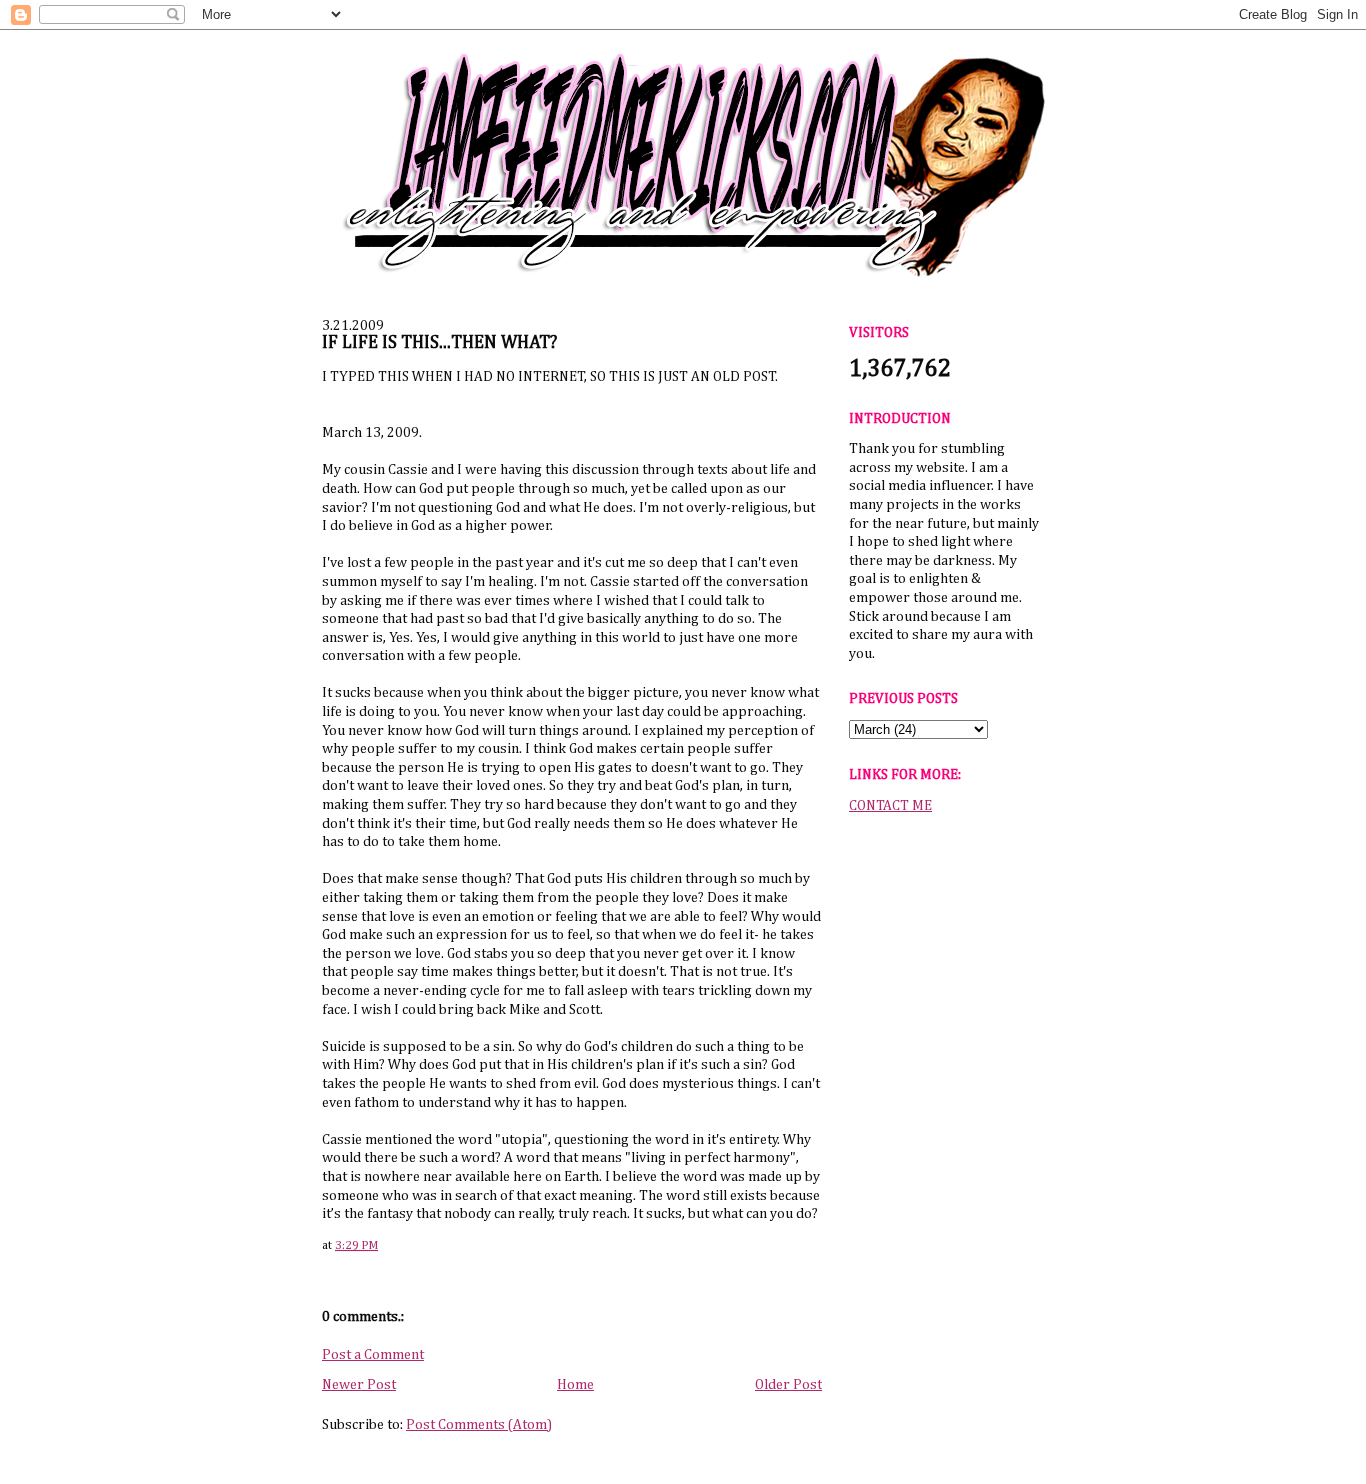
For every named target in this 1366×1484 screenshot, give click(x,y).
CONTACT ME (890, 806)
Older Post (788, 1385)
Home (575, 1385)
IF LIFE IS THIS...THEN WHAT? (439, 343)
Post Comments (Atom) (479, 1425)
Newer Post (359, 1385)
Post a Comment (373, 1355)
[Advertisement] (944, 1139)
